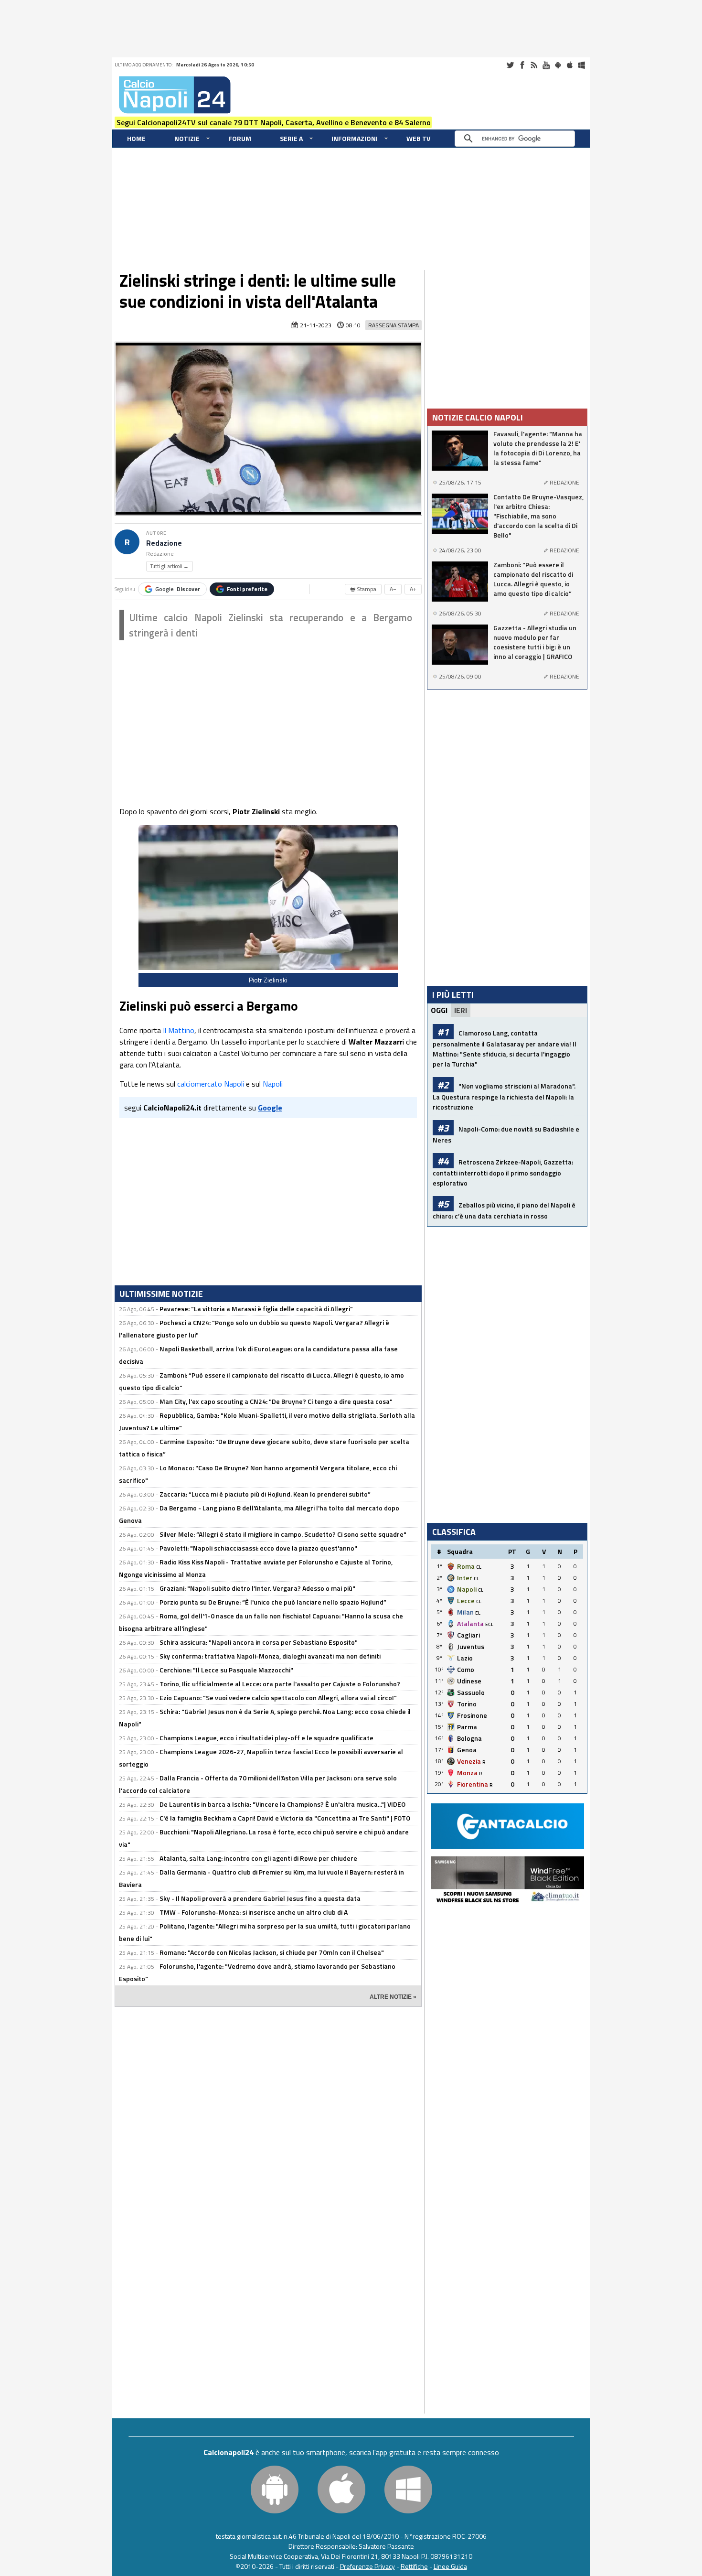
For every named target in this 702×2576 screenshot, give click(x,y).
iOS (570, 65)
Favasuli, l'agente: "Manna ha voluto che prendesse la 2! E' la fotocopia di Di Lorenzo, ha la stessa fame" (538, 448)
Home (136, 138)
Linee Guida (450, 2566)
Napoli (273, 1084)
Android (558, 65)
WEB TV (418, 138)
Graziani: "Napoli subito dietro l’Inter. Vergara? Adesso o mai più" (257, 1588)
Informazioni (355, 138)
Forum (240, 138)
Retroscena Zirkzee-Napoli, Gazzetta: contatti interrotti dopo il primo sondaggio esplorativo (503, 1172)
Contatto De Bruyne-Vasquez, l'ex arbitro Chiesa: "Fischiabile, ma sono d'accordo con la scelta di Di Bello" (538, 516)
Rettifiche (414, 2566)
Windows (582, 65)
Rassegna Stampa (394, 325)
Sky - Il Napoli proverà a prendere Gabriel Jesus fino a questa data (260, 1898)
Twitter (510, 65)
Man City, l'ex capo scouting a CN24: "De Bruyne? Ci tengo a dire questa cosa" (276, 1401)
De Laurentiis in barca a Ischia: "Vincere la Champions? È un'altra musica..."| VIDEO (282, 1804)
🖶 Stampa (363, 589)
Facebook (522, 65)
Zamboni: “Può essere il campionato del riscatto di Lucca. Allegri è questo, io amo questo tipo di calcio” (533, 579)
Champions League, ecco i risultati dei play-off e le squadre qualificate (266, 1738)
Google (178, 589)
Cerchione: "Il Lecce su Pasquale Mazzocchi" (226, 1670)
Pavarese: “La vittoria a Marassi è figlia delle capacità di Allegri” (256, 1309)
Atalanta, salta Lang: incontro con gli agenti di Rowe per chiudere (258, 1858)
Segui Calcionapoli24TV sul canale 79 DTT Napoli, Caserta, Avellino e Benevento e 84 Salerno (274, 122)
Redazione (164, 543)
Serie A (291, 138)
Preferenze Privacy (367, 2566)
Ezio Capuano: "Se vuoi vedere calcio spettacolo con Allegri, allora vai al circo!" (278, 1698)
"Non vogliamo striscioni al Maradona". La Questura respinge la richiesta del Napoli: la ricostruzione (504, 1096)
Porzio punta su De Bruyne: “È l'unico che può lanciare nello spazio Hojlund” (273, 1602)
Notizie (187, 138)
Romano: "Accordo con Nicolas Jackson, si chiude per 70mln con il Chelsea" (272, 1952)
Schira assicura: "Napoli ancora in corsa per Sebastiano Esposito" (259, 1642)
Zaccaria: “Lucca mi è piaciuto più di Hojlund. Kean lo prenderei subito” (265, 1494)
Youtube (546, 65)
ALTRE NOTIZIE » (393, 1997)
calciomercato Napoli (211, 1084)
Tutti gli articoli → (170, 566)
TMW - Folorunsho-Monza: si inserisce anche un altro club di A (254, 1912)
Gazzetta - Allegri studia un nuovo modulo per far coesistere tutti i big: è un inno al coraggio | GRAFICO (535, 642)
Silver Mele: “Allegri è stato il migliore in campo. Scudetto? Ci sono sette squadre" (283, 1534)
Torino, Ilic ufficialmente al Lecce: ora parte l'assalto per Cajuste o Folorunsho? (280, 1684)
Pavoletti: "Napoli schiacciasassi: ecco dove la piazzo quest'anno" (258, 1548)
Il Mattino (179, 1030)
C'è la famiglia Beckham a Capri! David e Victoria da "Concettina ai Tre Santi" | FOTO (285, 1818)
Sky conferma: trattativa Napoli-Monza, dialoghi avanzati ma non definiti (270, 1656)
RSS (534, 65)
